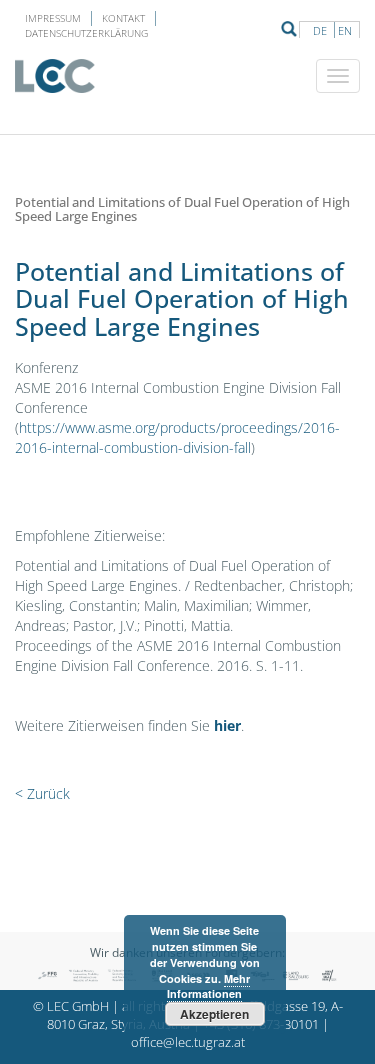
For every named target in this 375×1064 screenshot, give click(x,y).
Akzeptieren (214, 1014)
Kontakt (123, 18)
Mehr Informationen (208, 986)
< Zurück (42, 793)
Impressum (53, 18)
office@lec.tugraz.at (188, 1042)
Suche (289, 29)
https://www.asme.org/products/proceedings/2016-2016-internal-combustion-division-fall (177, 437)
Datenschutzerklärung (86, 33)
